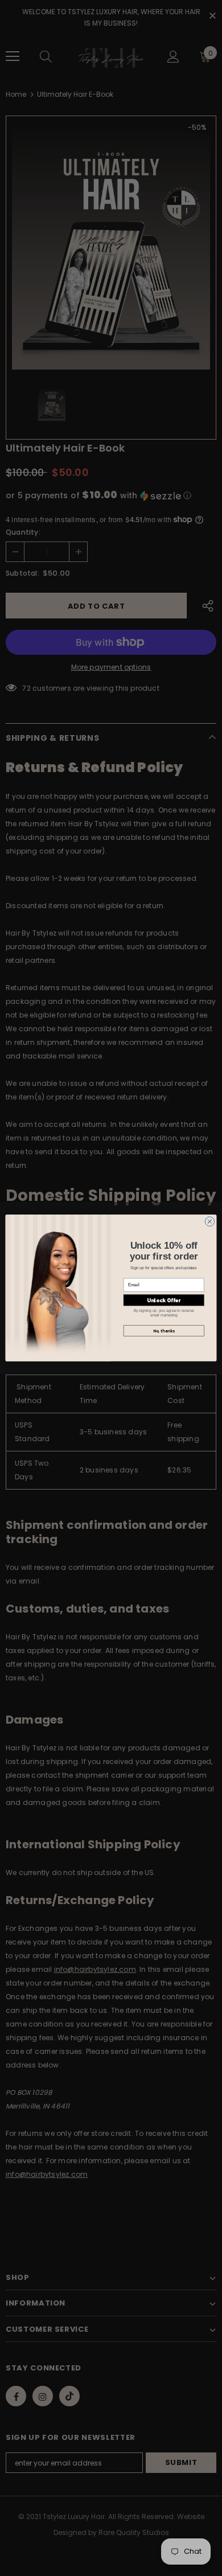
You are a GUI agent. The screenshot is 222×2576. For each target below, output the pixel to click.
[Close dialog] (210, 1222)
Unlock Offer (164, 1301)
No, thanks (164, 1331)
